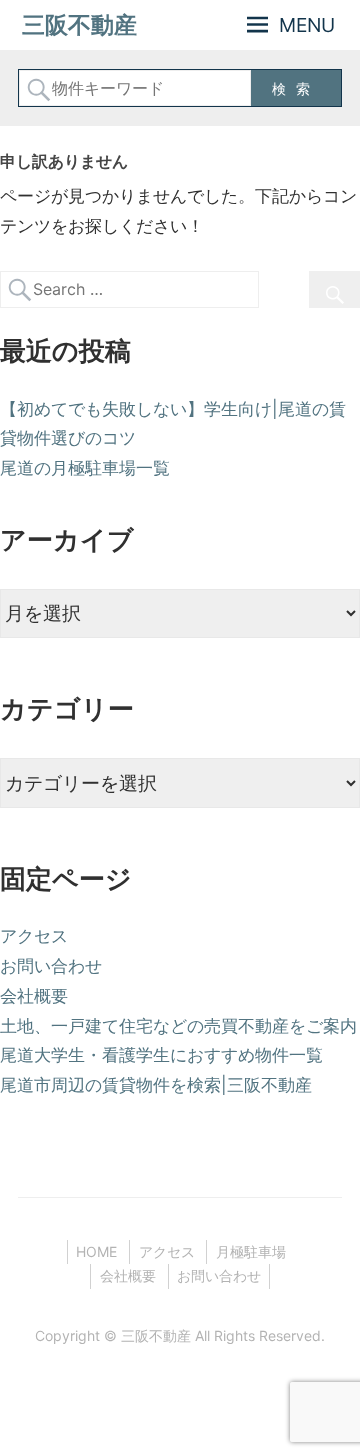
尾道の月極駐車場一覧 (85, 468)
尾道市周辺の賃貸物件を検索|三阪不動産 (156, 1085)
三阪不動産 (79, 25)
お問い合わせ (51, 966)
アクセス (34, 936)
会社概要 (34, 996)
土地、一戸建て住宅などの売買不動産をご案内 (178, 1026)
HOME (96, 1251)
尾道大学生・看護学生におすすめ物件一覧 (161, 1055)
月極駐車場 (251, 1251)
